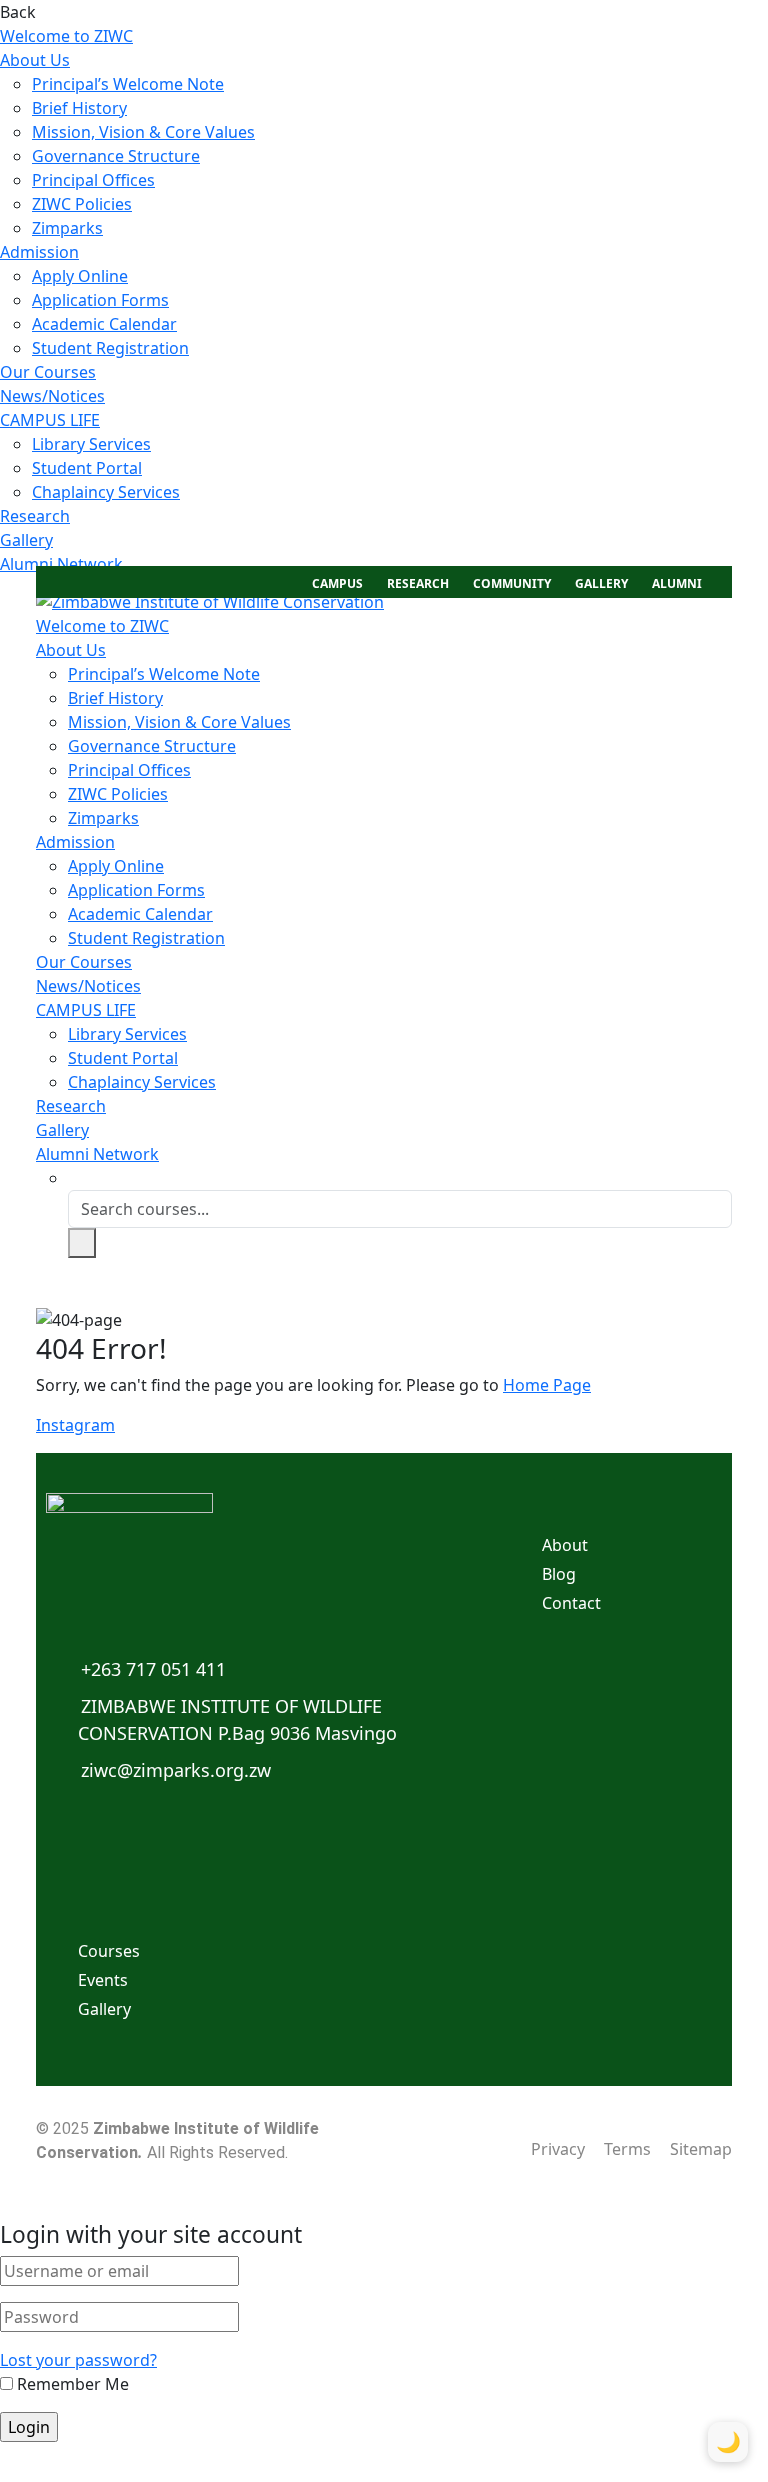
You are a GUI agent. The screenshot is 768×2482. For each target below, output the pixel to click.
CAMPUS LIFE (50, 420)
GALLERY (601, 583)
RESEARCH (418, 583)
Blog (559, 1574)
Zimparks (67, 228)
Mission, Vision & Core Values (143, 132)
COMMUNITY (512, 583)
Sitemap (701, 2149)
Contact (571, 1603)
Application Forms (100, 300)
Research (35, 516)
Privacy (558, 2149)
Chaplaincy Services (106, 492)
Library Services (91, 444)
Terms (627, 2149)
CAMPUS (337, 583)
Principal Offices (93, 180)
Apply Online (80, 276)
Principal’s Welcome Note (128, 84)
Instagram (75, 1425)
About (565, 1545)
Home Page (547, 1385)
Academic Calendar (104, 324)
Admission (39, 252)
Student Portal (87, 468)
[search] (82, 1243)
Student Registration (110, 348)
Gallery (26, 540)
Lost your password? (78, 2360)
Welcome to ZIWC (66, 36)
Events (103, 1980)
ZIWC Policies (82, 204)
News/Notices (52, 396)
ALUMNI (677, 583)
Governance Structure (116, 156)
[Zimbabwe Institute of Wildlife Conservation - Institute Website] (210, 600)
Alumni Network (61, 564)
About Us (35, 60)
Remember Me (71, 2384)
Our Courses (48, 372)
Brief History (79, 108)
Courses (109, 1951)
